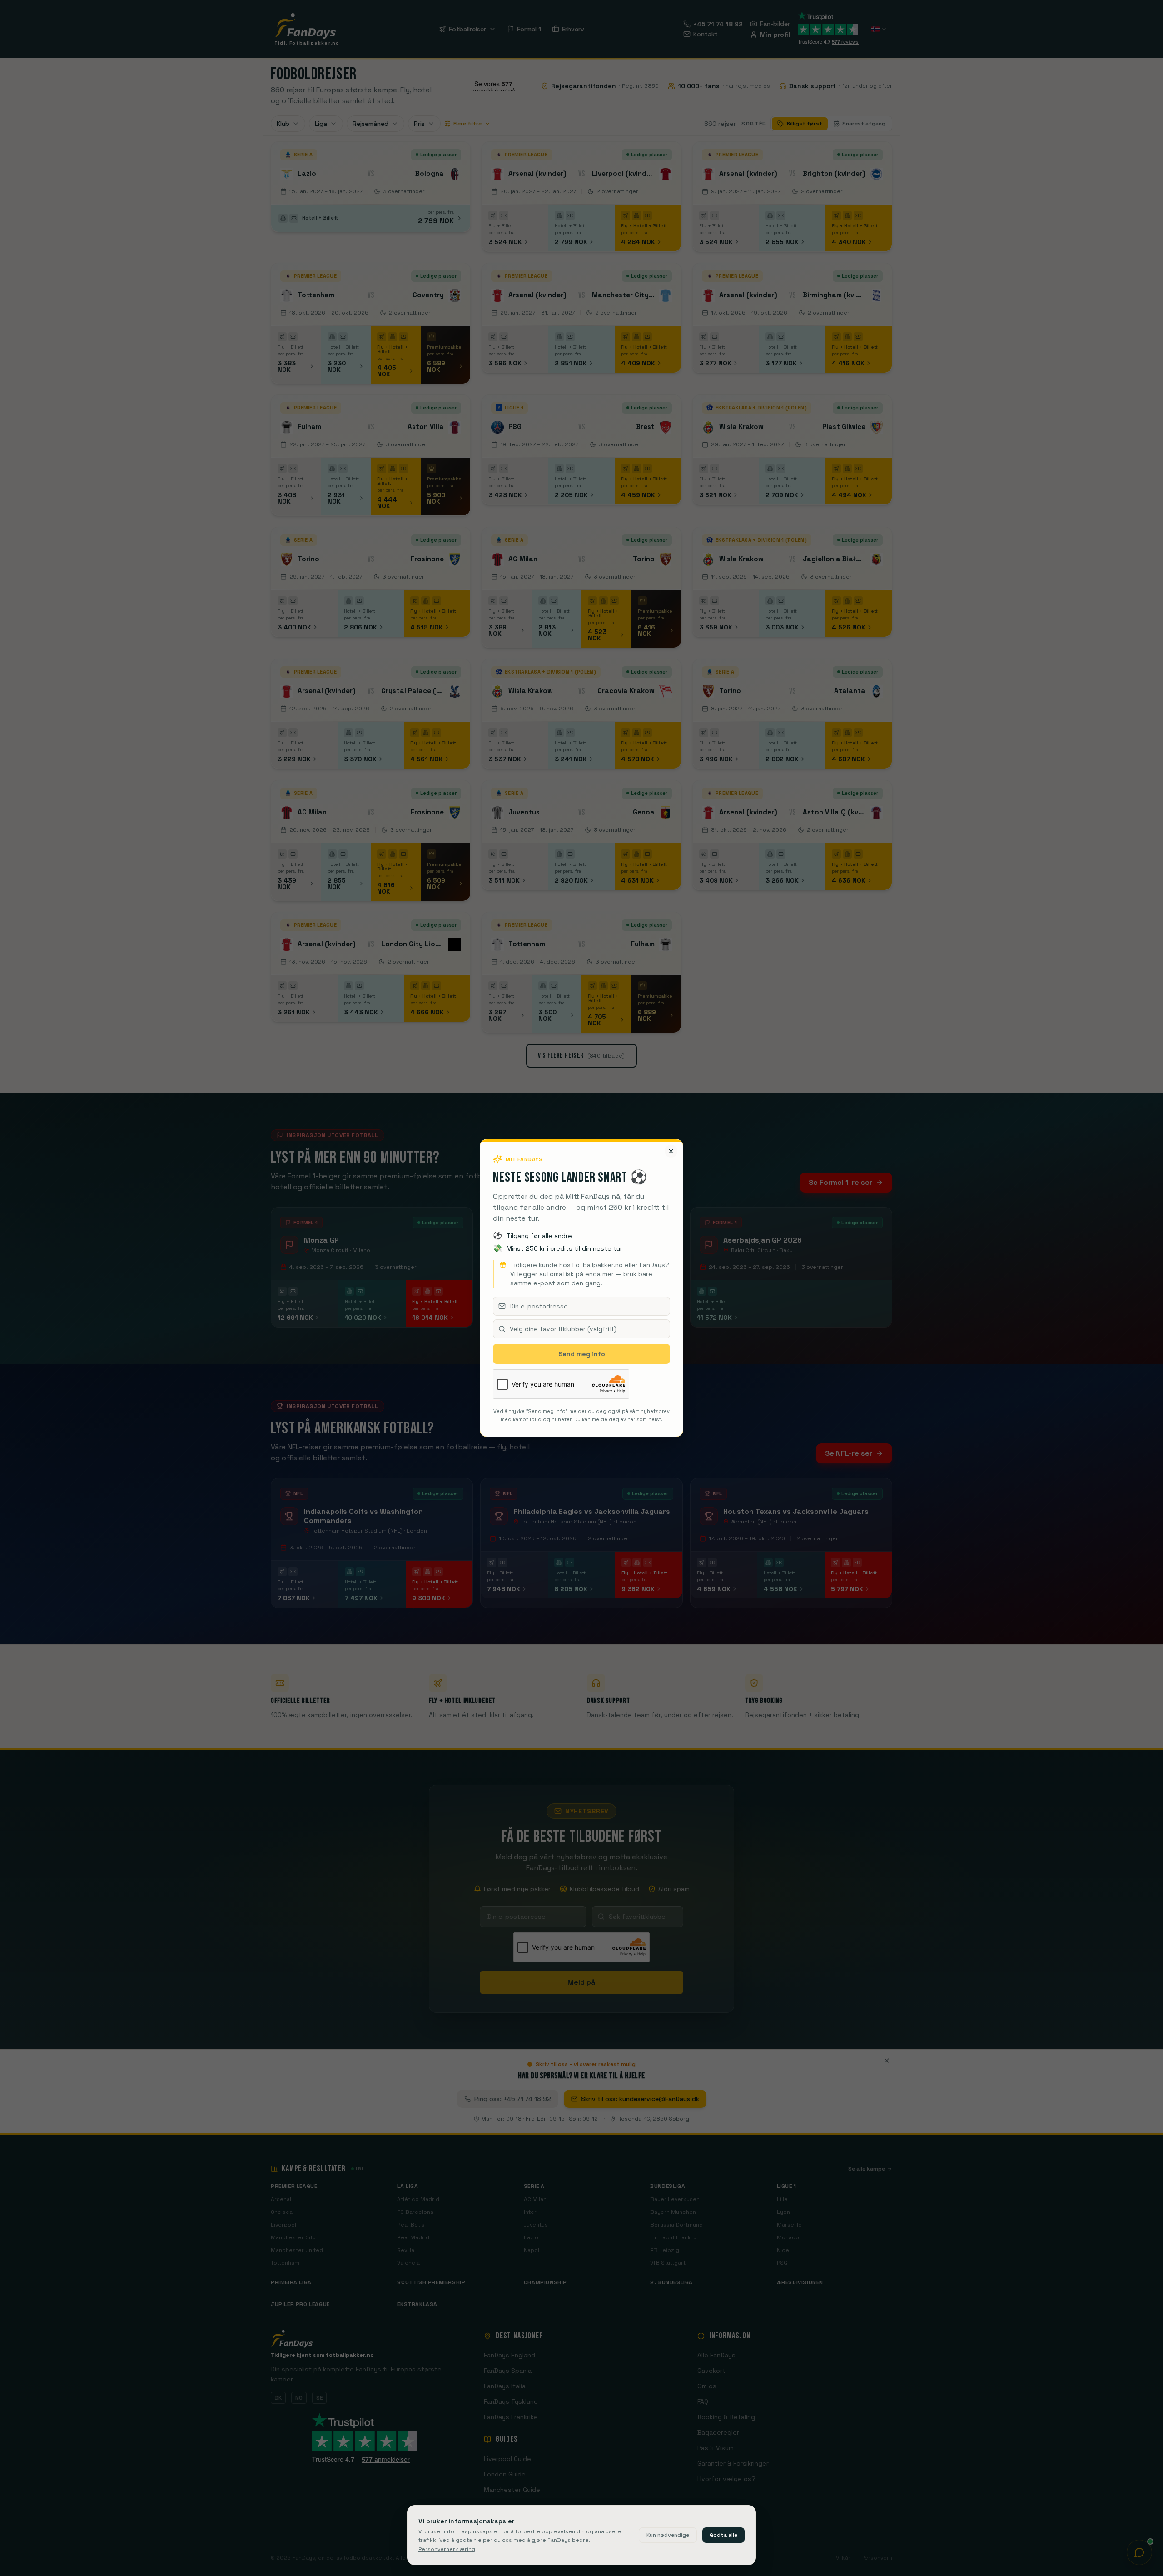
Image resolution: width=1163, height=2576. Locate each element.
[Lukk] (671, 1151)
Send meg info (582, 1354)
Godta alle (723, 2535)
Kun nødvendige (668, 2535)
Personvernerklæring (447, 2549)
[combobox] (581, 1329)
